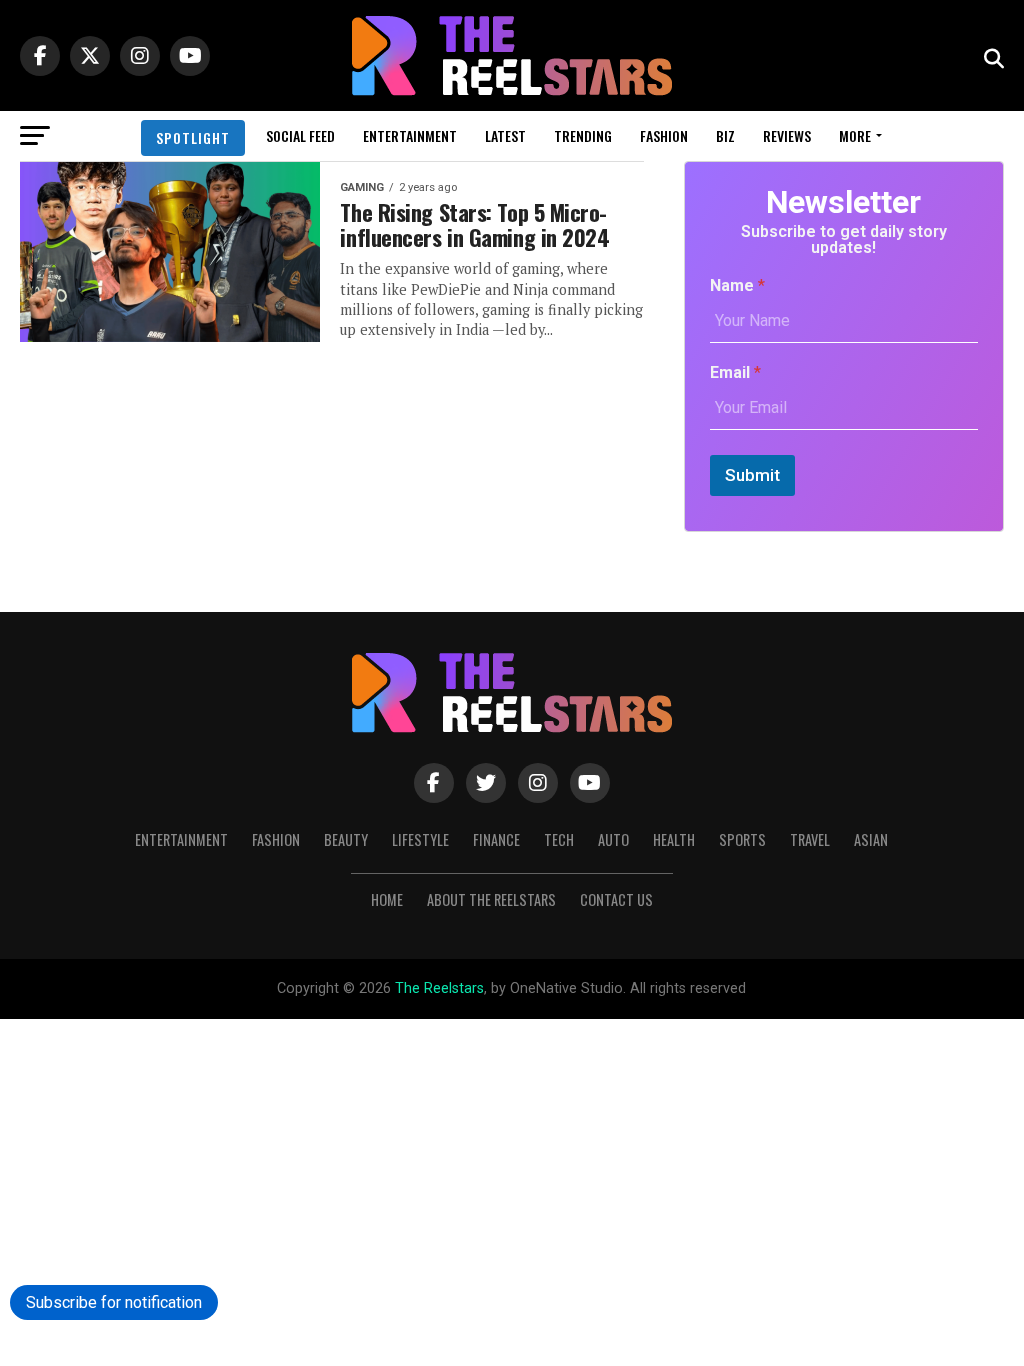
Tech (559, 839)
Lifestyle (420, 839)
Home (387, 899)
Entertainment (410, 135)
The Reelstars (439, 988)
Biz (725, 135)
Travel (810, 839)
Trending (583, 135)
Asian (871, 839)
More (855, 135)
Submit (752, 475)
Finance (496, 839)
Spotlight (193, 137)
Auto (613, 839)
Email (735, 372)
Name (737, 285)
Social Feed (300, 135)
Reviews (787, 135)
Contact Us (616, 899)
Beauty (346, 839)
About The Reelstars (491, 899)
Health (674, 839)
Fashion (664, 135)
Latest (505, 135)
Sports (742, 839)
